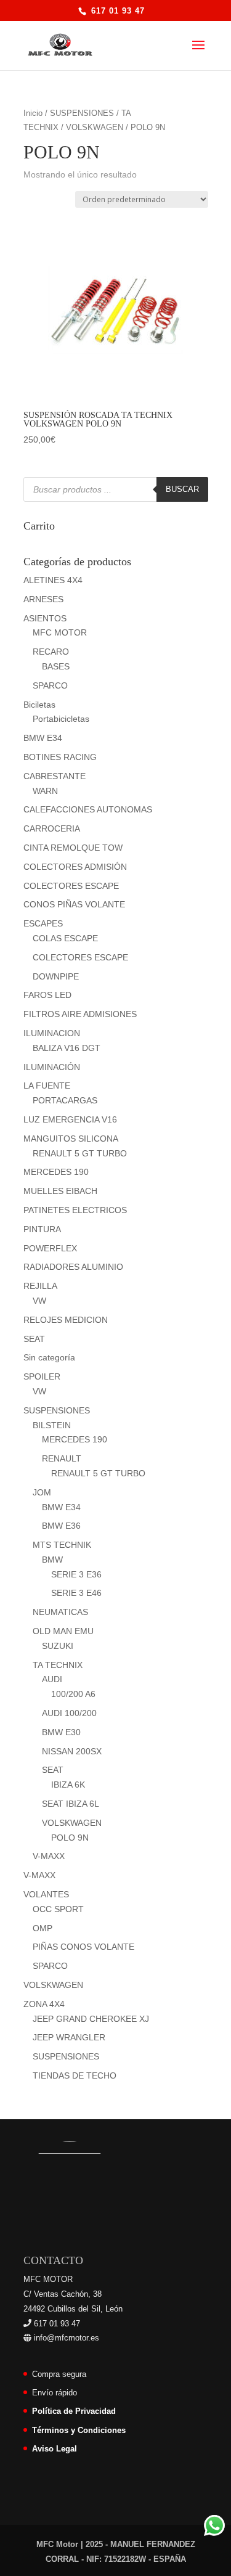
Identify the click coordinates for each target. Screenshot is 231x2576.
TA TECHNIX (58, 1665)
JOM (42, 1492)
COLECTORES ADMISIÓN (75, 867)
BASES (56, 666)
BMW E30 (61, 1732)
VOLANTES (46, 1894)
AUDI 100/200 (69, 1713)
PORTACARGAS (65, 1100)
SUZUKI (58, 1646)
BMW (52, 1560)
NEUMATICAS (60, 1612)
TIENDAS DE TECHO (75, 2075)
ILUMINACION (52, 1033)
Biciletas (39, 705)
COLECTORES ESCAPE (71, 886)
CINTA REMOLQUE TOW (73, 848)
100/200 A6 (73, 1694)
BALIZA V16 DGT (67, 1048)
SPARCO (50, 685)
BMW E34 (43, 738)
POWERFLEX (50, 1248)
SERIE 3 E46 (76, 1593)
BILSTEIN (52, 1425)
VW (39, 1301)
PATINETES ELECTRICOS (75, 1210)
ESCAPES (43, 923)
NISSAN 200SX (72, 1751)
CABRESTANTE (55, 776)
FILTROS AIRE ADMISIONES (80, 1014)
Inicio (33, 113)
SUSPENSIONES (82, 113)
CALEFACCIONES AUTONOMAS (88, 809)
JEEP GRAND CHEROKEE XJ (91, 2019)
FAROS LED (47, 995)
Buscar (182, 489)
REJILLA (40, 1286)
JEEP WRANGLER (69, 2037)
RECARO (51, 652)
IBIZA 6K (68, 1785)
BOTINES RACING (60, 757)
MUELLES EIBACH (60, 1191)
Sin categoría (49, 1357)
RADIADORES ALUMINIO (73, 1267)
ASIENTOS (45, 618)
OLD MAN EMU (63, 1631)
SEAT (34, 1339)
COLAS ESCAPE (65, 938)
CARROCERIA (52, 828)
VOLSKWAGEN (95, 127)
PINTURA (42, 1229)
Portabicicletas (61, 719)
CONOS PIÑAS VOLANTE (74, 904)
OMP (43, 1928)
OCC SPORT (58, 1909)
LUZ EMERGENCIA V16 (70, 1119)
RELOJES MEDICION (66, 1320)
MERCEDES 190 (56, 1172)
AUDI (52, 1679)
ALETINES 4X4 (53, 580)
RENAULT (62, 1458)
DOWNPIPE (56, 976)
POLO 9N (70, 1838)
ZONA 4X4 (44, 2004)
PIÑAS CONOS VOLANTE (83, 1947)
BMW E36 (61, 1526)
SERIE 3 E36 (76, 1574)
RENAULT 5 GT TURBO (80, 1153)
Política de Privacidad (74, 2411)
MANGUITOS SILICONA (71, 1139)
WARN (45, 791)
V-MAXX (49, 1856)
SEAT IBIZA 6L (71, 1804)
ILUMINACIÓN (52, 1067)
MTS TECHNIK (62, 1545)
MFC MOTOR (60, 632)
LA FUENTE (47, 1086)
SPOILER (42, 1376)
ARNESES (43, 599)
